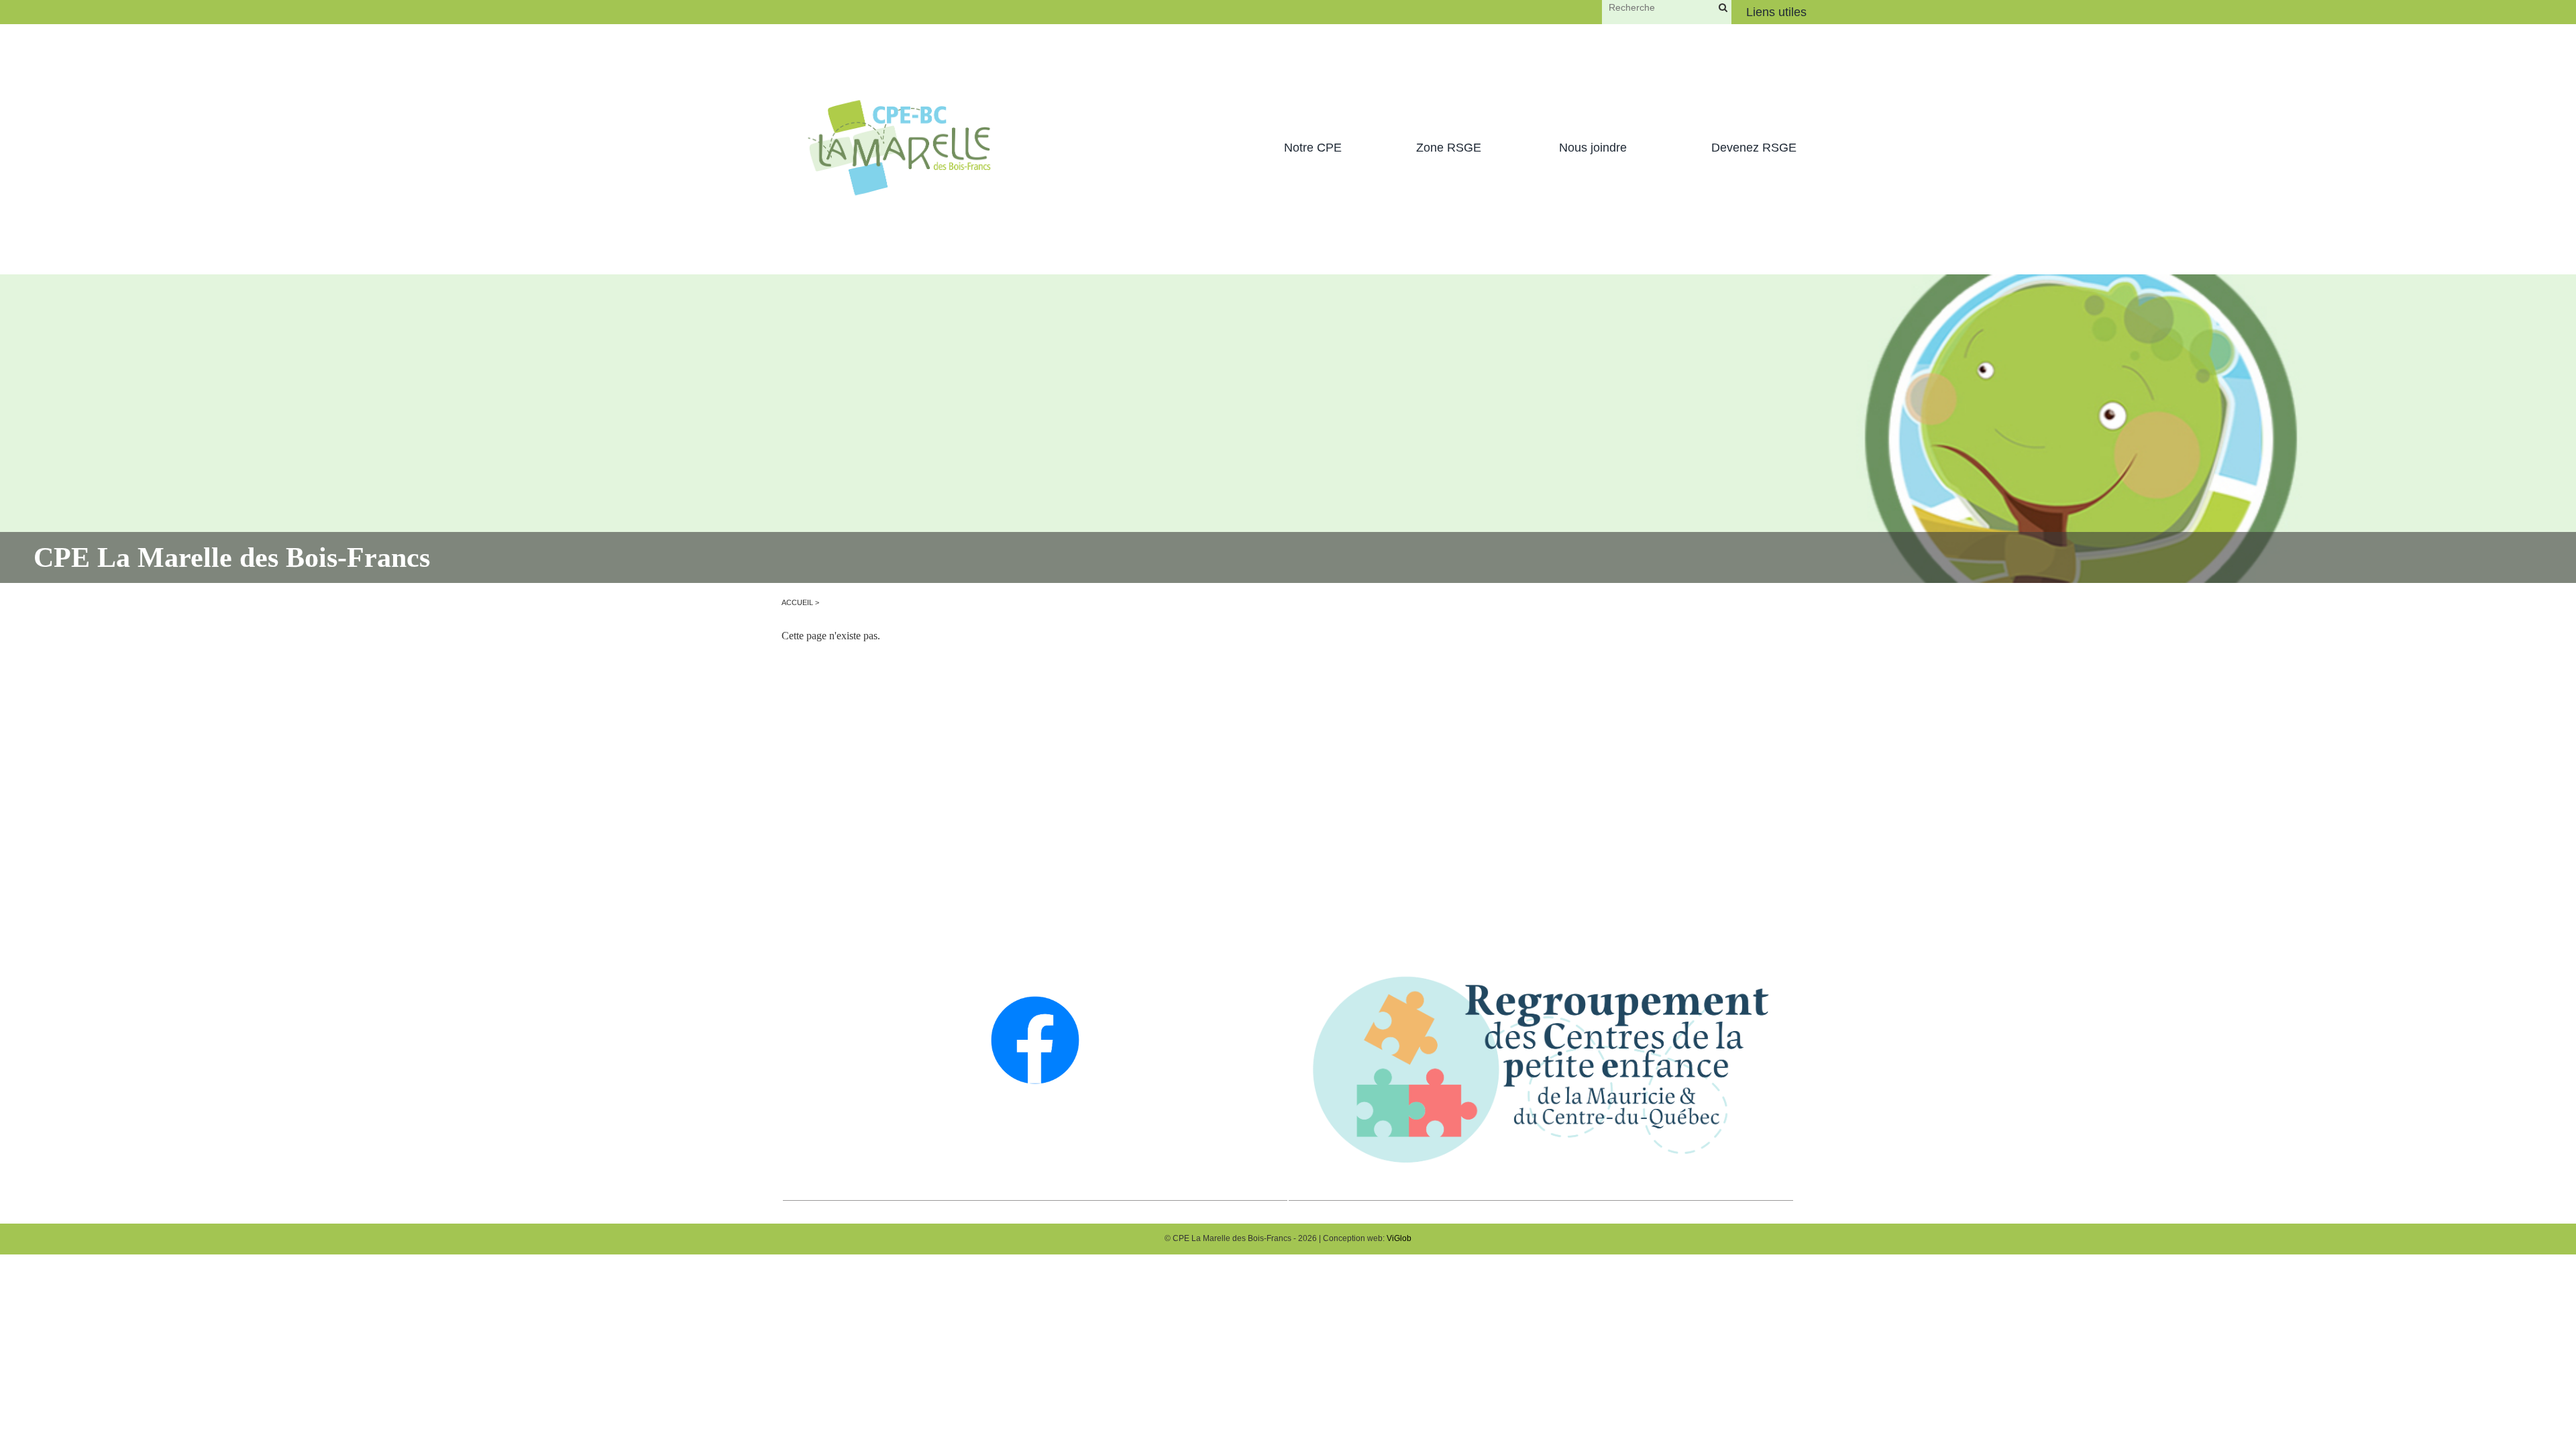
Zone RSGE (1449, 148)
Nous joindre (1593, 148)
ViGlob (1399, 1238)
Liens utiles (1776, 12)
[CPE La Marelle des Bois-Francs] (899, 148)
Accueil (797, 602)
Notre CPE (1313, 148)
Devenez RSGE (1754, 148)
